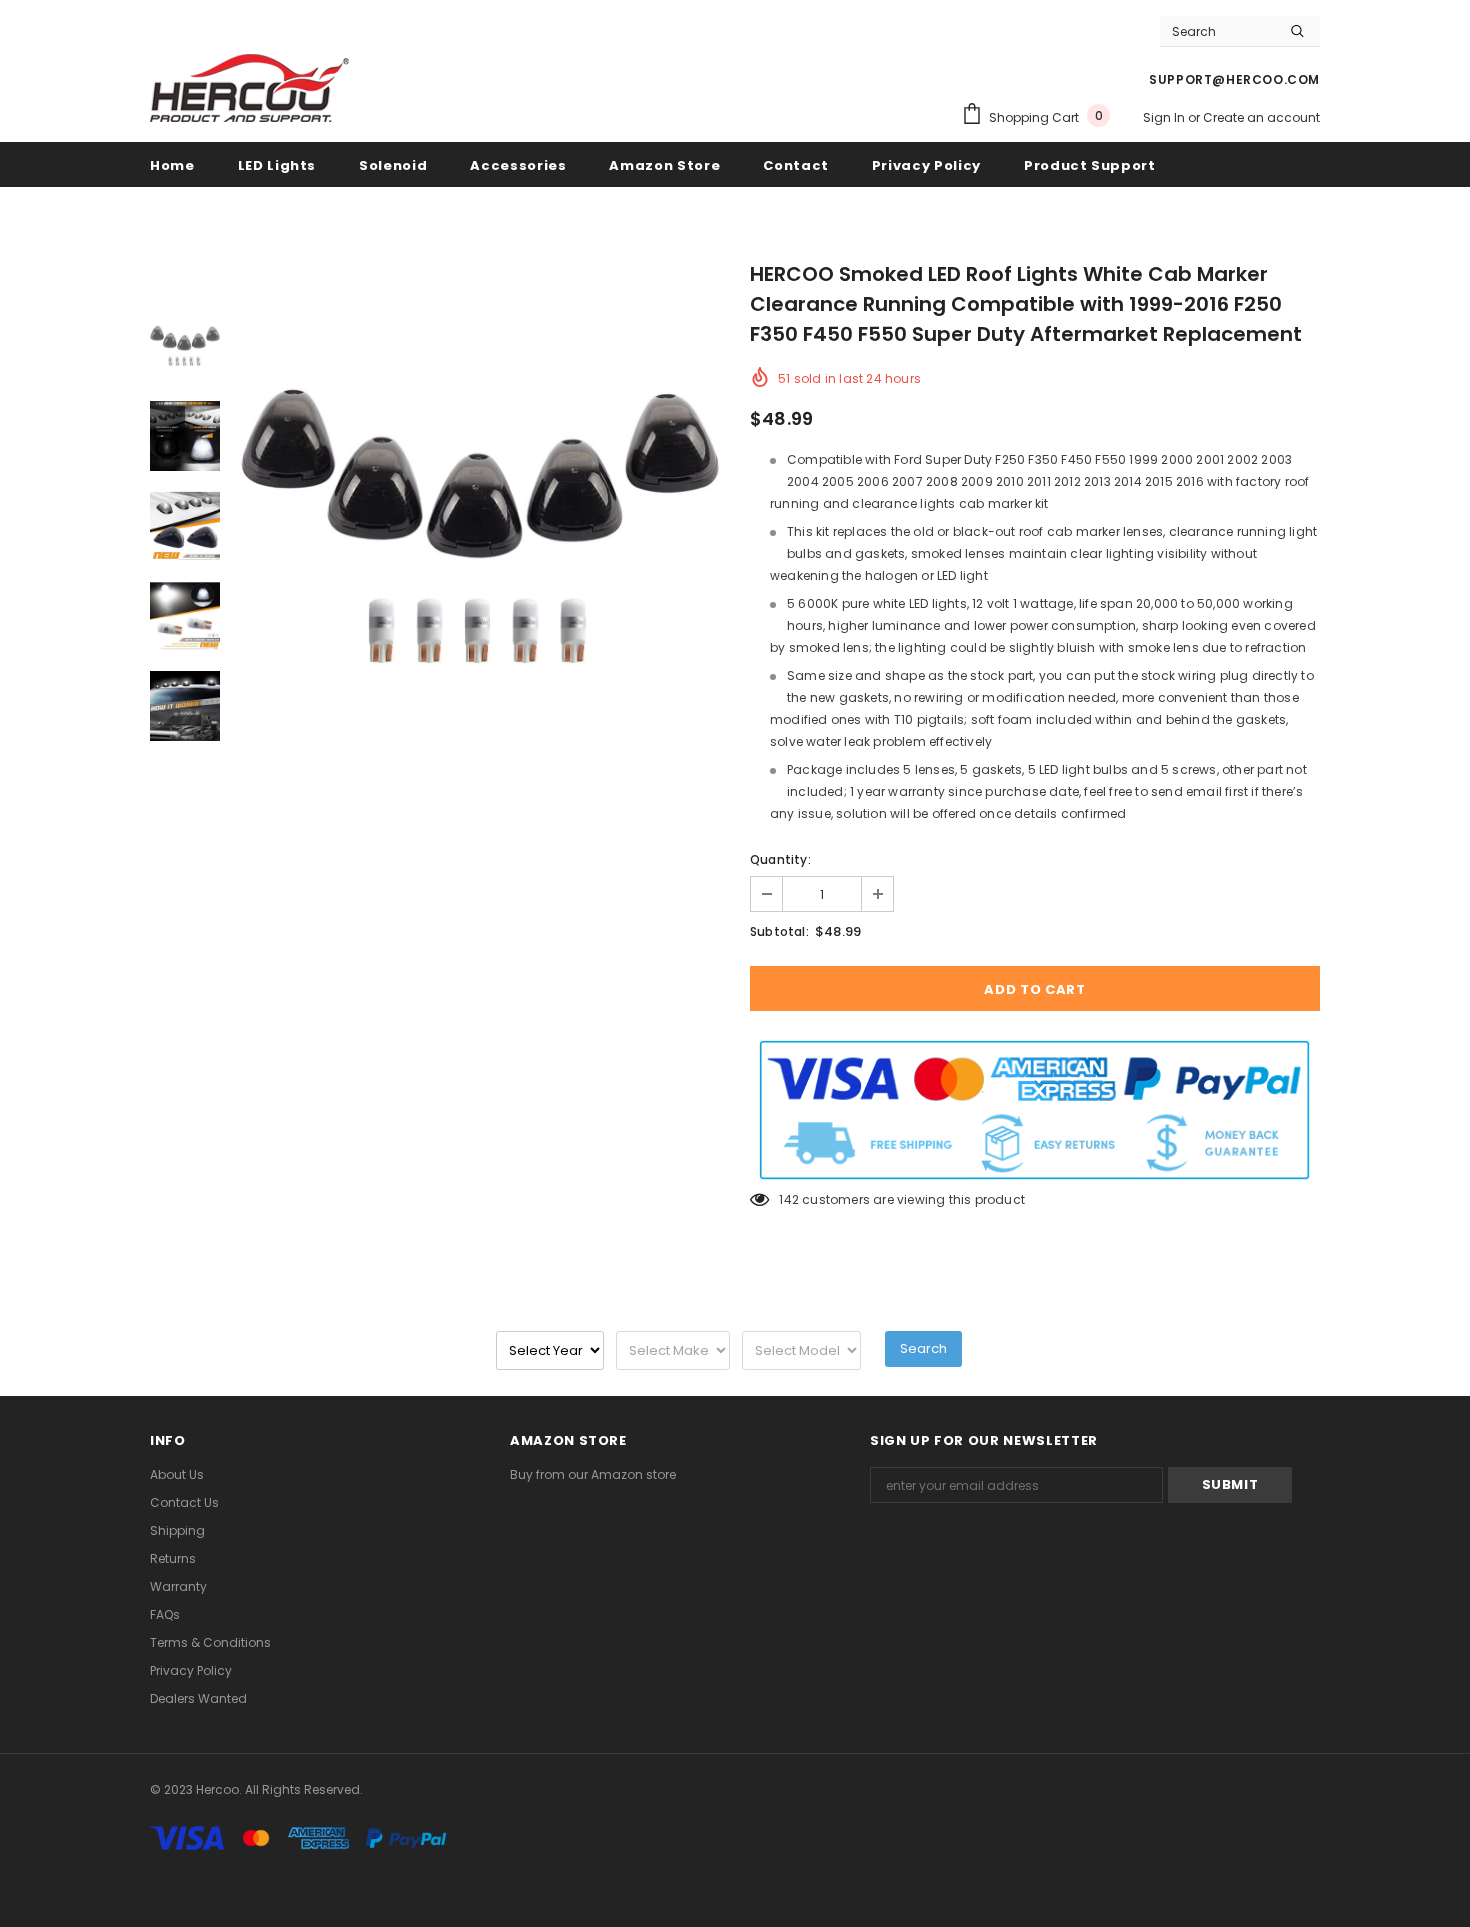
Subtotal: (779, 931)
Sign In (1165, 117)
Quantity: (780, 859)
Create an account (1261, 117)
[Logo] (250, 87)
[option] (480, 526)
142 (789, 1199)
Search (923, 1348)
